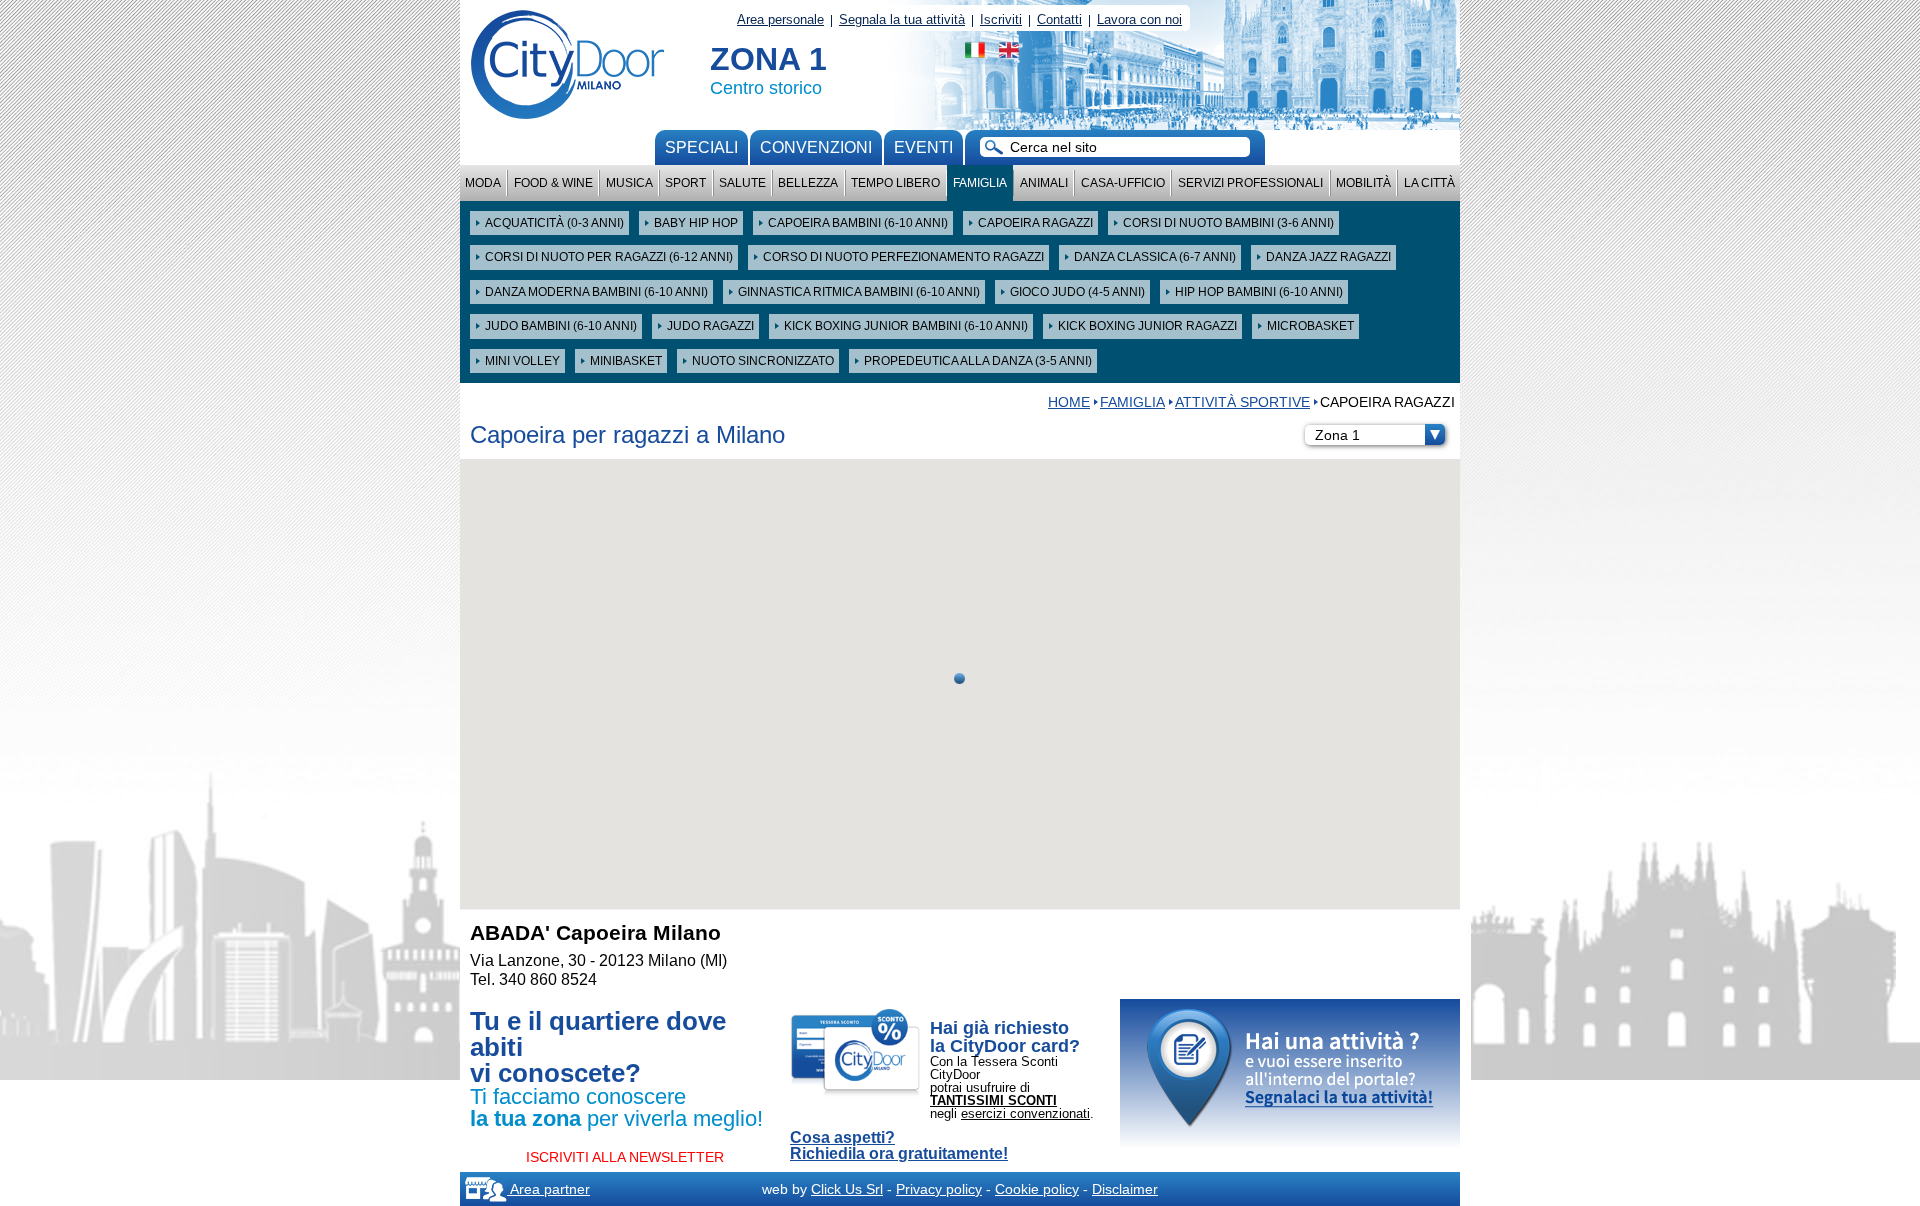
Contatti (1059, 19)
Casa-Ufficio (1123, 183)
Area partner (548, 1189)
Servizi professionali (1250, 183)
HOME (1069, 402)
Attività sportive (1242, 402)
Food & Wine (553, 183)
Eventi (923, 147)
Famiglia (980, 183)
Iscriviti (1001, 19)
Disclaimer (1125, 1189)
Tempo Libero (895, 183)
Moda (483, 183)
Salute (742, 183)
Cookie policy (1037, 1189)
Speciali (701, 147)
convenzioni (816, 147)
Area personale (780, 19)
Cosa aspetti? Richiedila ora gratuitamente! (899, 1146)
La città (1429, 183)
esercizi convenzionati (1025, 1113)
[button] (959, 678)
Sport (685, 183)
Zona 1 (1337, 435)
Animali (1044, 183)
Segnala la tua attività (902, 19)
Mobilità (1363, 183)
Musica (629, 183)
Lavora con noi (1139, 19)
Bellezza (808, 183)
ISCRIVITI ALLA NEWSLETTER (625, 1157)
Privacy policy (939, 1189)
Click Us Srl (847, 1189)
